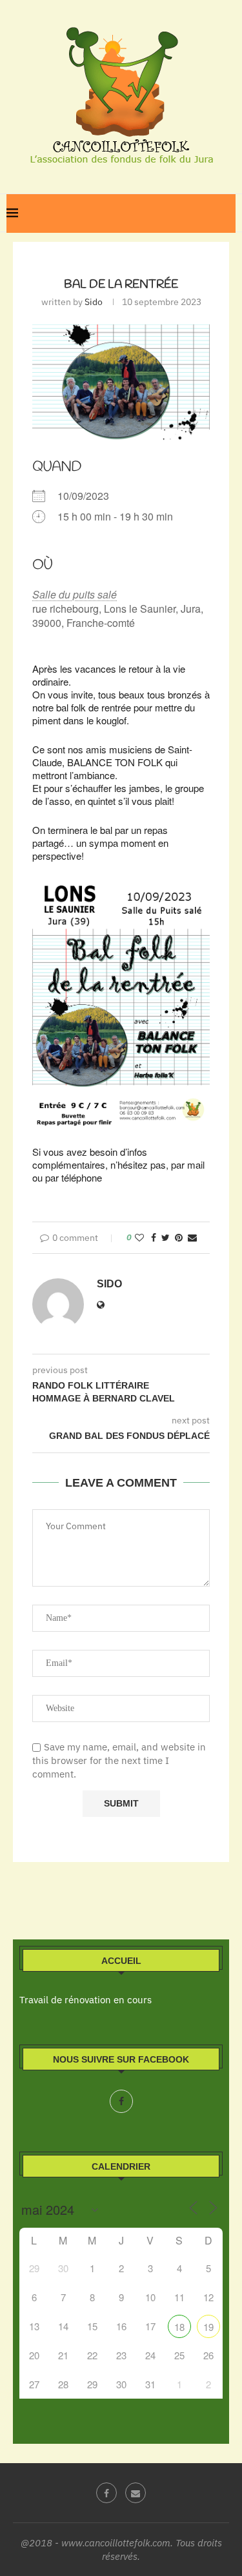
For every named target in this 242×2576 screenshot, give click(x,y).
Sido (94, 302)
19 (208, 2327)
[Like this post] (139, 1238)
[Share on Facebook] (154, 1238)
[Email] (136, 2493)
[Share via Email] (192, 1238)
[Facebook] (121, 2101)
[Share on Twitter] (166, 1238)
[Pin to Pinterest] (179, 1238)
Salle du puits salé (75, 594)
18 (179, 2327)
